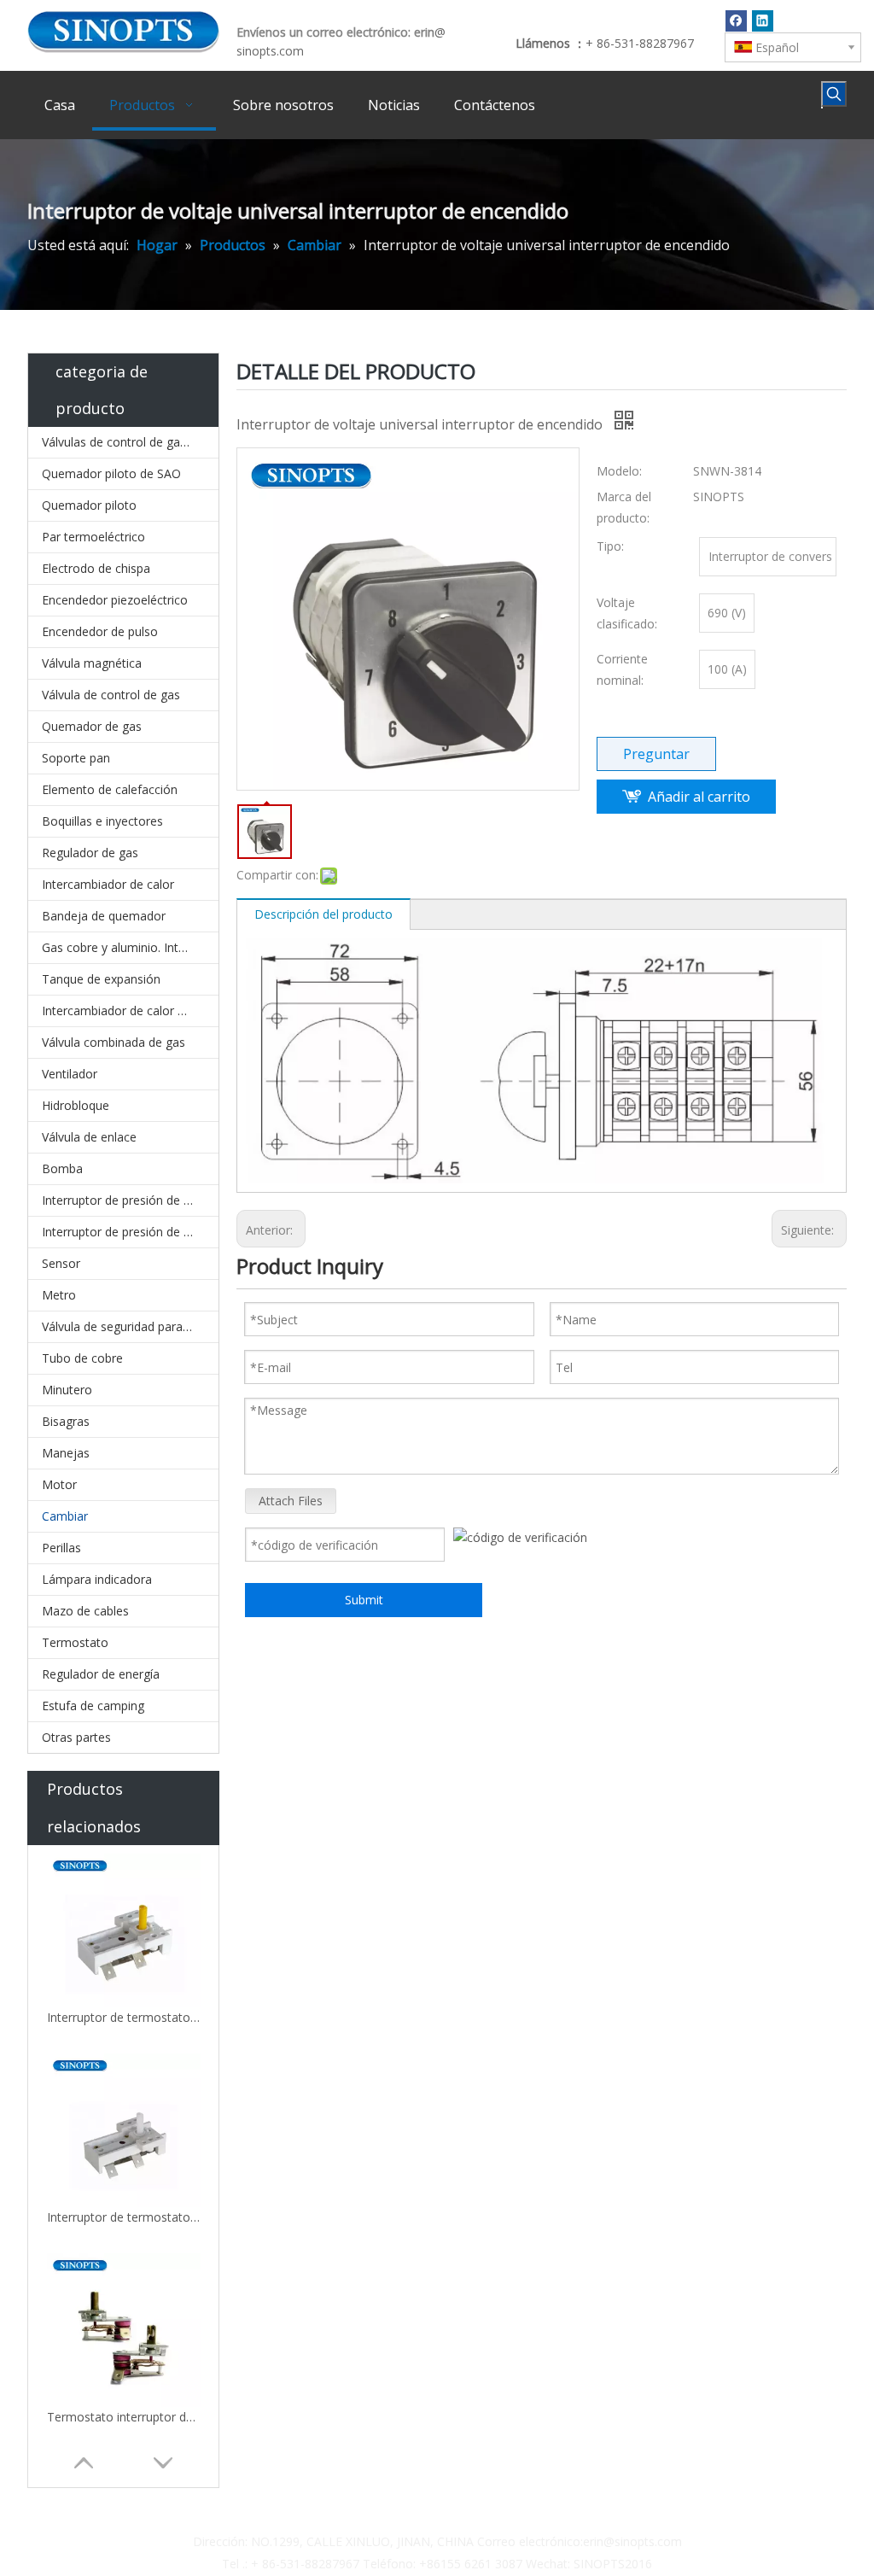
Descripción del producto (323, 914)
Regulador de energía (101, 1674)
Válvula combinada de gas (114, 1042)
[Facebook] (736, 20)
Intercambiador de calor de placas (130, 1011)
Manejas (66, 1453)
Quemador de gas (92, 726)
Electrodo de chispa (96, 568)
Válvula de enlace (89, 1137)
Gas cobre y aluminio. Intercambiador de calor (130, 947)
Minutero (67, 1390)
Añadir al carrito (699, 797)
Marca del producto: (624, 507)
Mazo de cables (85, 1611)
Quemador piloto (89, 505)
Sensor (61, 1263)
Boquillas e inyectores (102, 821)
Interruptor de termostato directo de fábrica (124, 2017)
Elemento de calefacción (110, 789)
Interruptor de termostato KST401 (124, 2217)
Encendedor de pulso (100, 631)
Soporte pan (76, 758)
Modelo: (619, 471)
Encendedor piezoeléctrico (115, 600)
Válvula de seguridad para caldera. (130, 1326)
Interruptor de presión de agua (126, 1232)
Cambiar (65, 1516)
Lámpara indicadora (97, 1579)
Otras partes (76, 1737)
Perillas (61, 1548)
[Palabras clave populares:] (834, 94)
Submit (364, 1600)
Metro (59, 1295)
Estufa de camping (93, 1706)
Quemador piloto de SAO (111, 473)
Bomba (62, 1168)
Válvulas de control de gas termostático (130, 442)
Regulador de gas (90, 853)
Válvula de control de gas (111, 695)
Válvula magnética (92, 663)
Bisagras (66, 1421)
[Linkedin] (763, 20)
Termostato (75, 1642)
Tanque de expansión (101, 979)
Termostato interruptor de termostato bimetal (124, 2417)
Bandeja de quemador (104, 916)
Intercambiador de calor (108, 884)
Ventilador (70, 1074)
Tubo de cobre (82, 1358)
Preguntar (656, 754)
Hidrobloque (76, 1105)
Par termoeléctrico (93, 537)
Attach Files (291, 1501)
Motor (59, 1484)
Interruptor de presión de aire (123, 1200)
